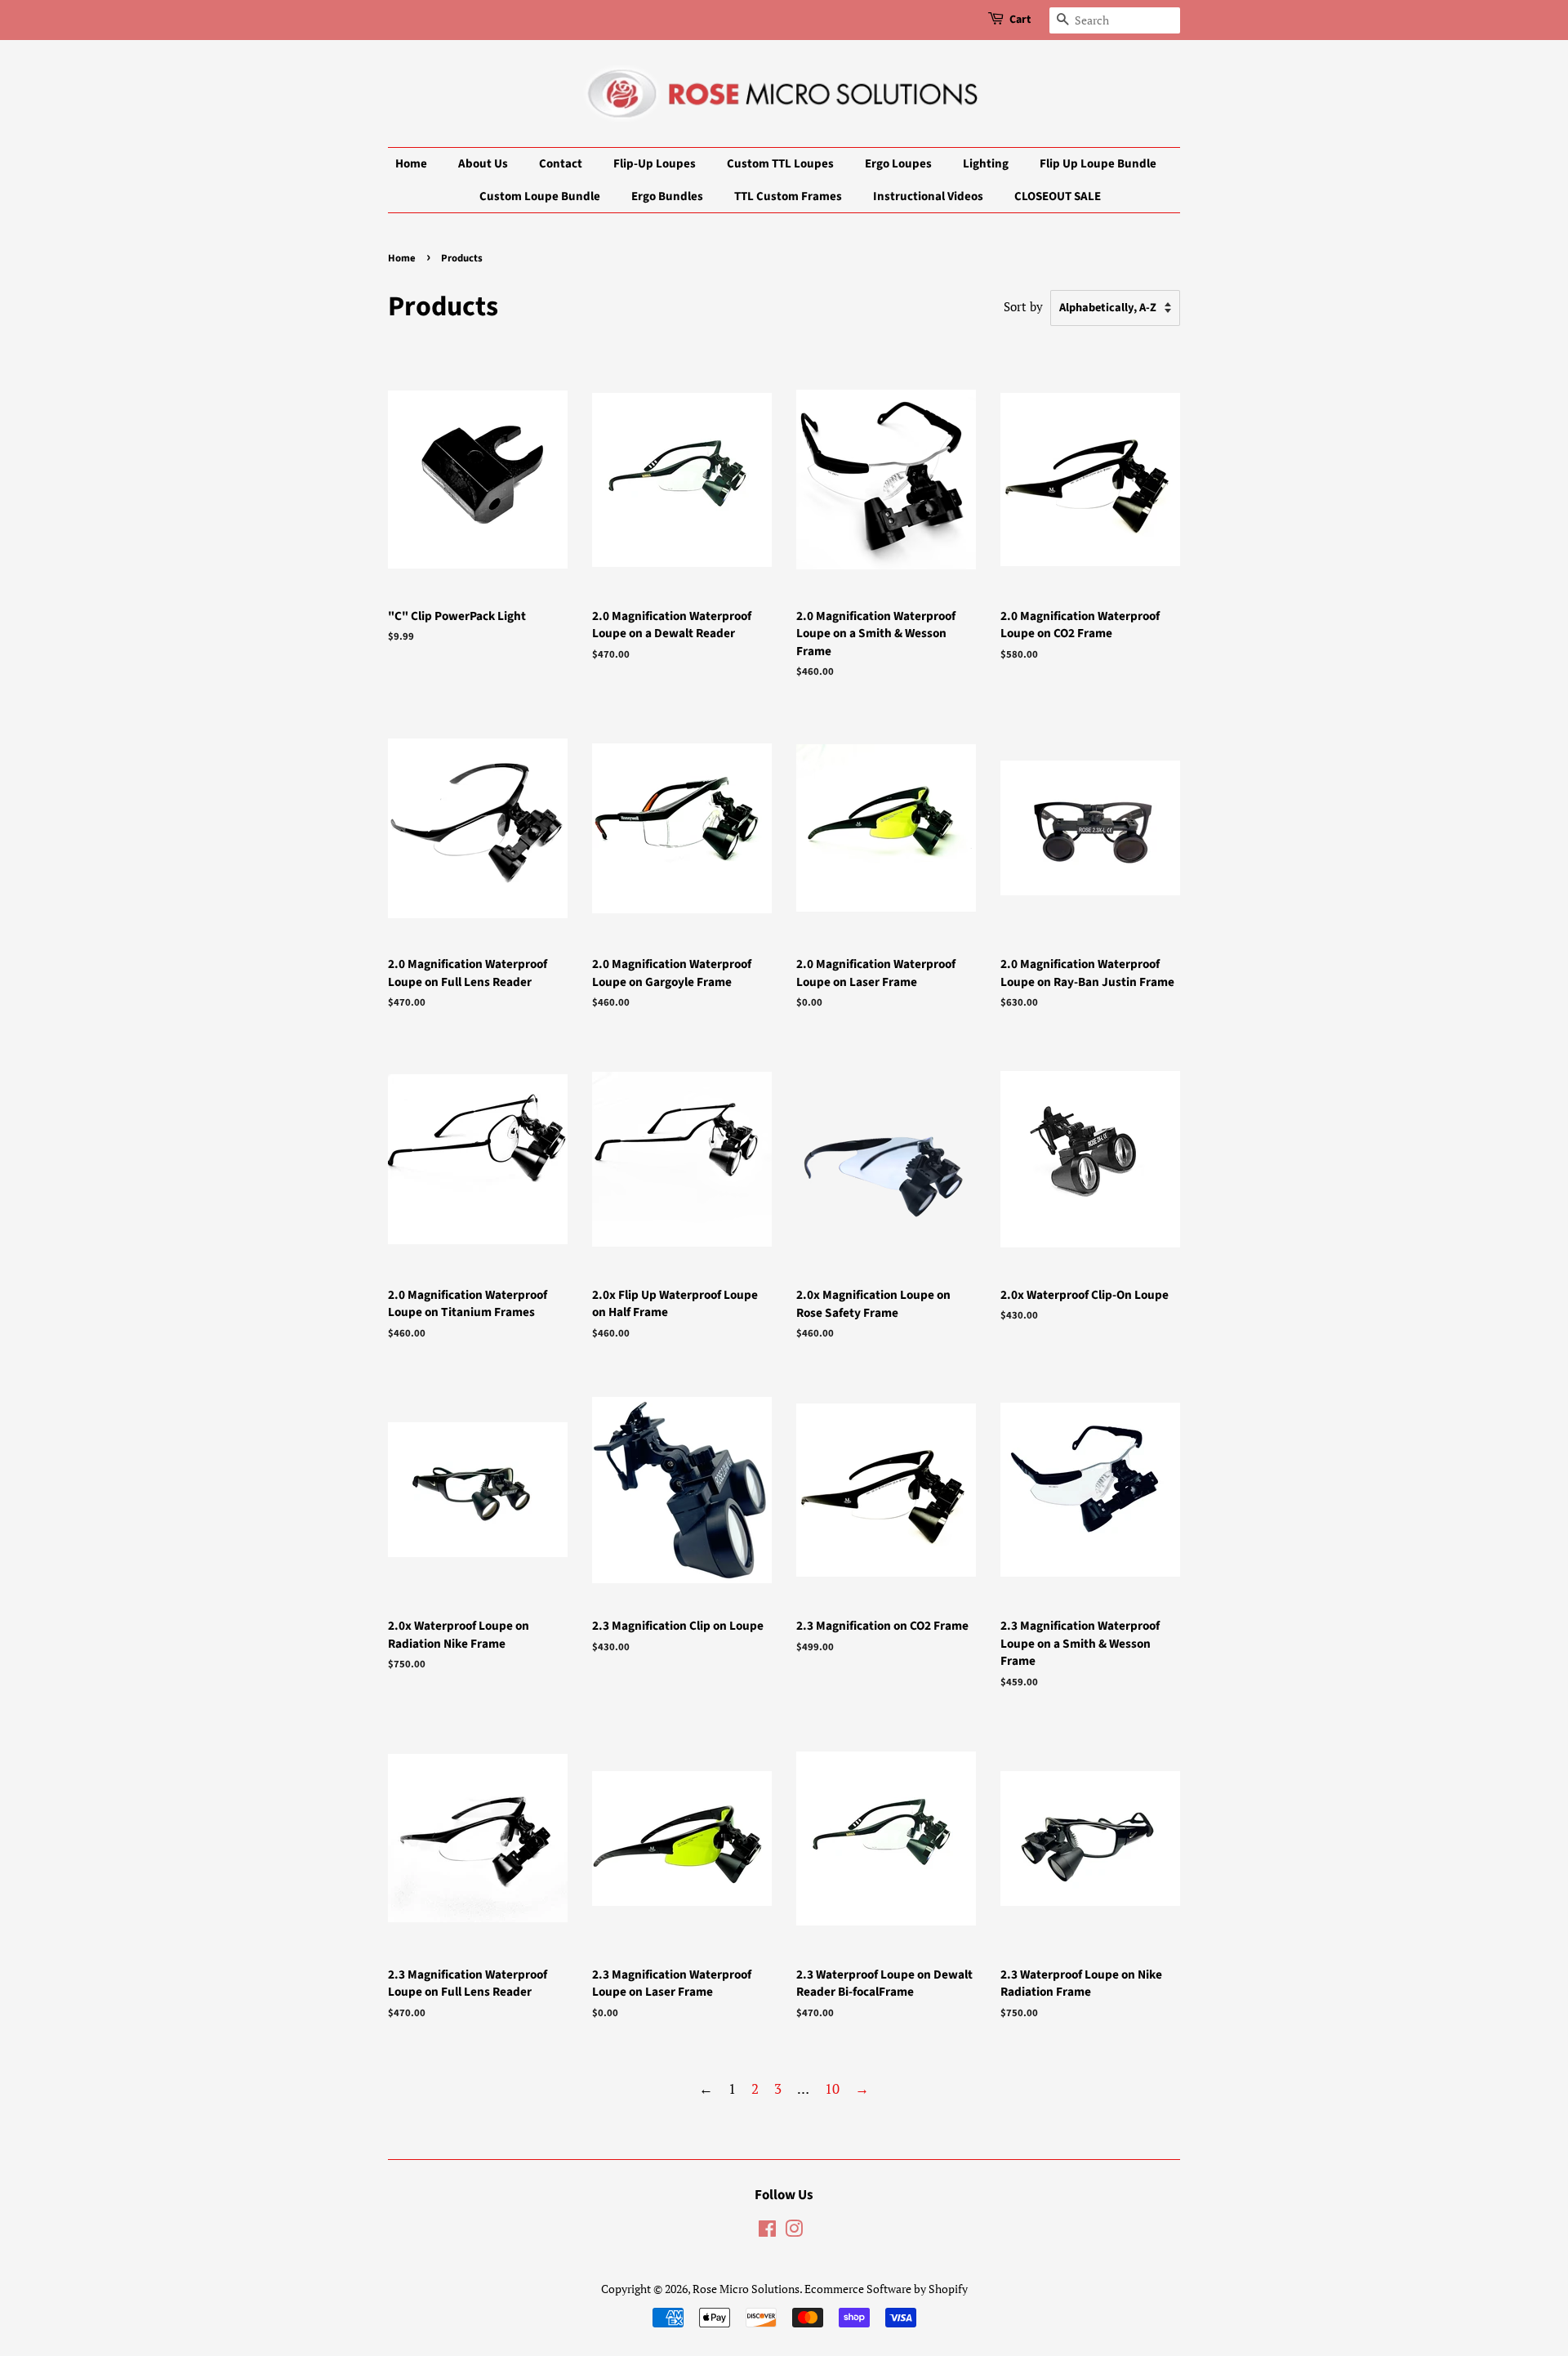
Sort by (1023, 306)
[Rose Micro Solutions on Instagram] (794, 2231)
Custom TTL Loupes (780, 164)
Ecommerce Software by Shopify (886, 2289)
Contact (561, 164)
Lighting (986, 164)
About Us (483, 164)
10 (832, 2088)
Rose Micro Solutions (746, 2289)
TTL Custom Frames (788, 196)
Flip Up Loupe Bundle (1098, 164)
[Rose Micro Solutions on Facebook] (767, 2231)
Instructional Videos (928, 196)
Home (411, 164)
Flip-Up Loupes (655, 164)
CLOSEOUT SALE (1058, 196)
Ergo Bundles (667, 196)
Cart (1020, 20)
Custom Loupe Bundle (540, 196)
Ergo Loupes (898, 164)
